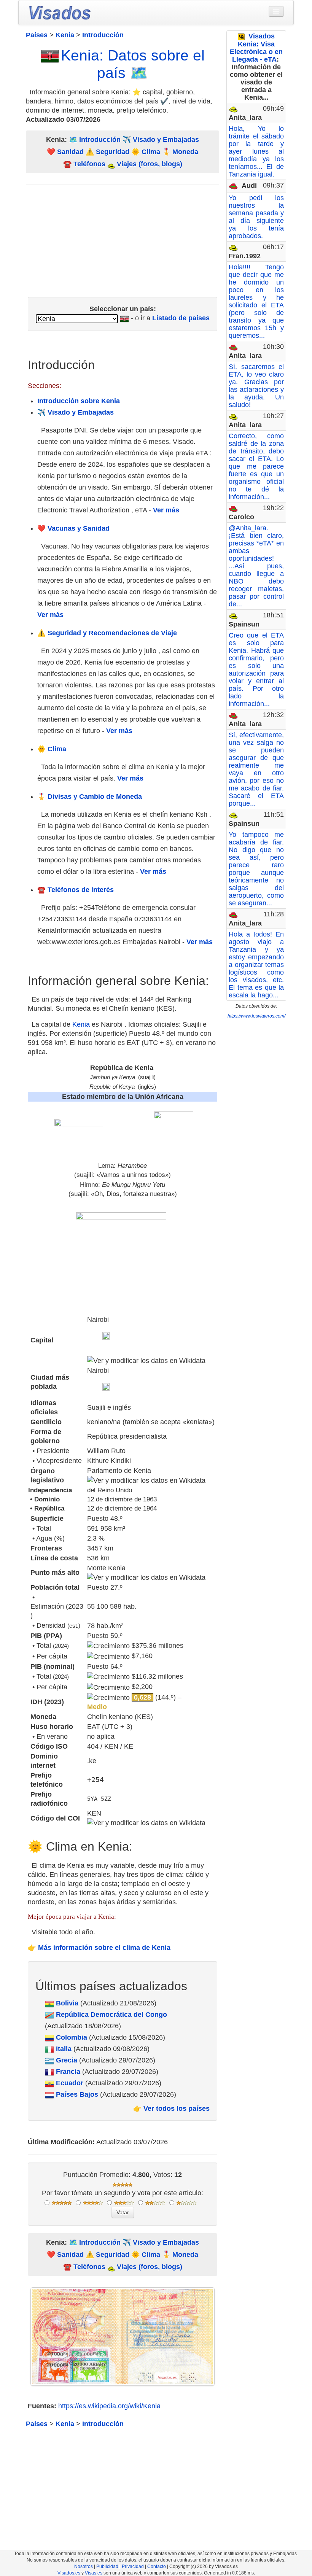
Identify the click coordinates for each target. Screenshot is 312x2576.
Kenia (81, 1024)
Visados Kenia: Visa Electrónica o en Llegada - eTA (256, 48)
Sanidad (70, 152)
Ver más (166, 510)
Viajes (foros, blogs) (149, 164)
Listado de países (181, 318)
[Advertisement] (123, 238)
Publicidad (107, 2566)
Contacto (157, 2566)
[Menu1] (276, 11)
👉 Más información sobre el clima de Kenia (99, 1948)
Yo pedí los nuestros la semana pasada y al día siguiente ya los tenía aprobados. (256, 217)
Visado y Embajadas (166, 140)
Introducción (100, 140)
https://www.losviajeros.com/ (256, 1016)
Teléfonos (89, 164)
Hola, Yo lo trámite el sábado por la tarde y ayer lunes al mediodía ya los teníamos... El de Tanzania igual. (256, 151)
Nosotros (84, 2566)
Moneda (185, 152)
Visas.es (94, 2573)
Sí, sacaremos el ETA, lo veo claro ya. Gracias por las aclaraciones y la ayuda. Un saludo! (256, 386)
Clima (151, 152)
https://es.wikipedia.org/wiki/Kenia (109, 2406)
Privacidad (133, 2566)
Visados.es (69, 2573)
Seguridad (113, 152)
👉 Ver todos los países (171, 2109)
